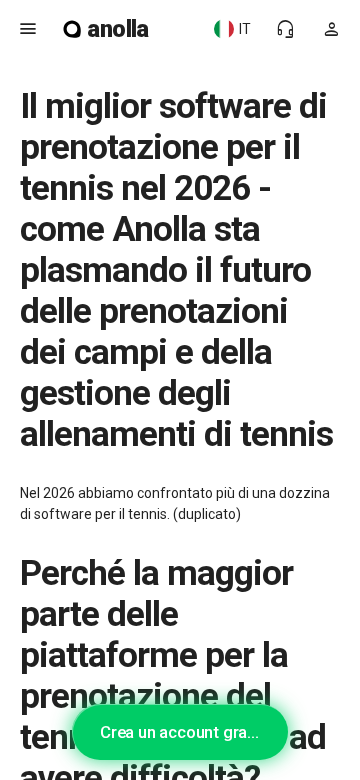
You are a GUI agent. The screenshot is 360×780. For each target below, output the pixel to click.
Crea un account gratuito (190, 732)
